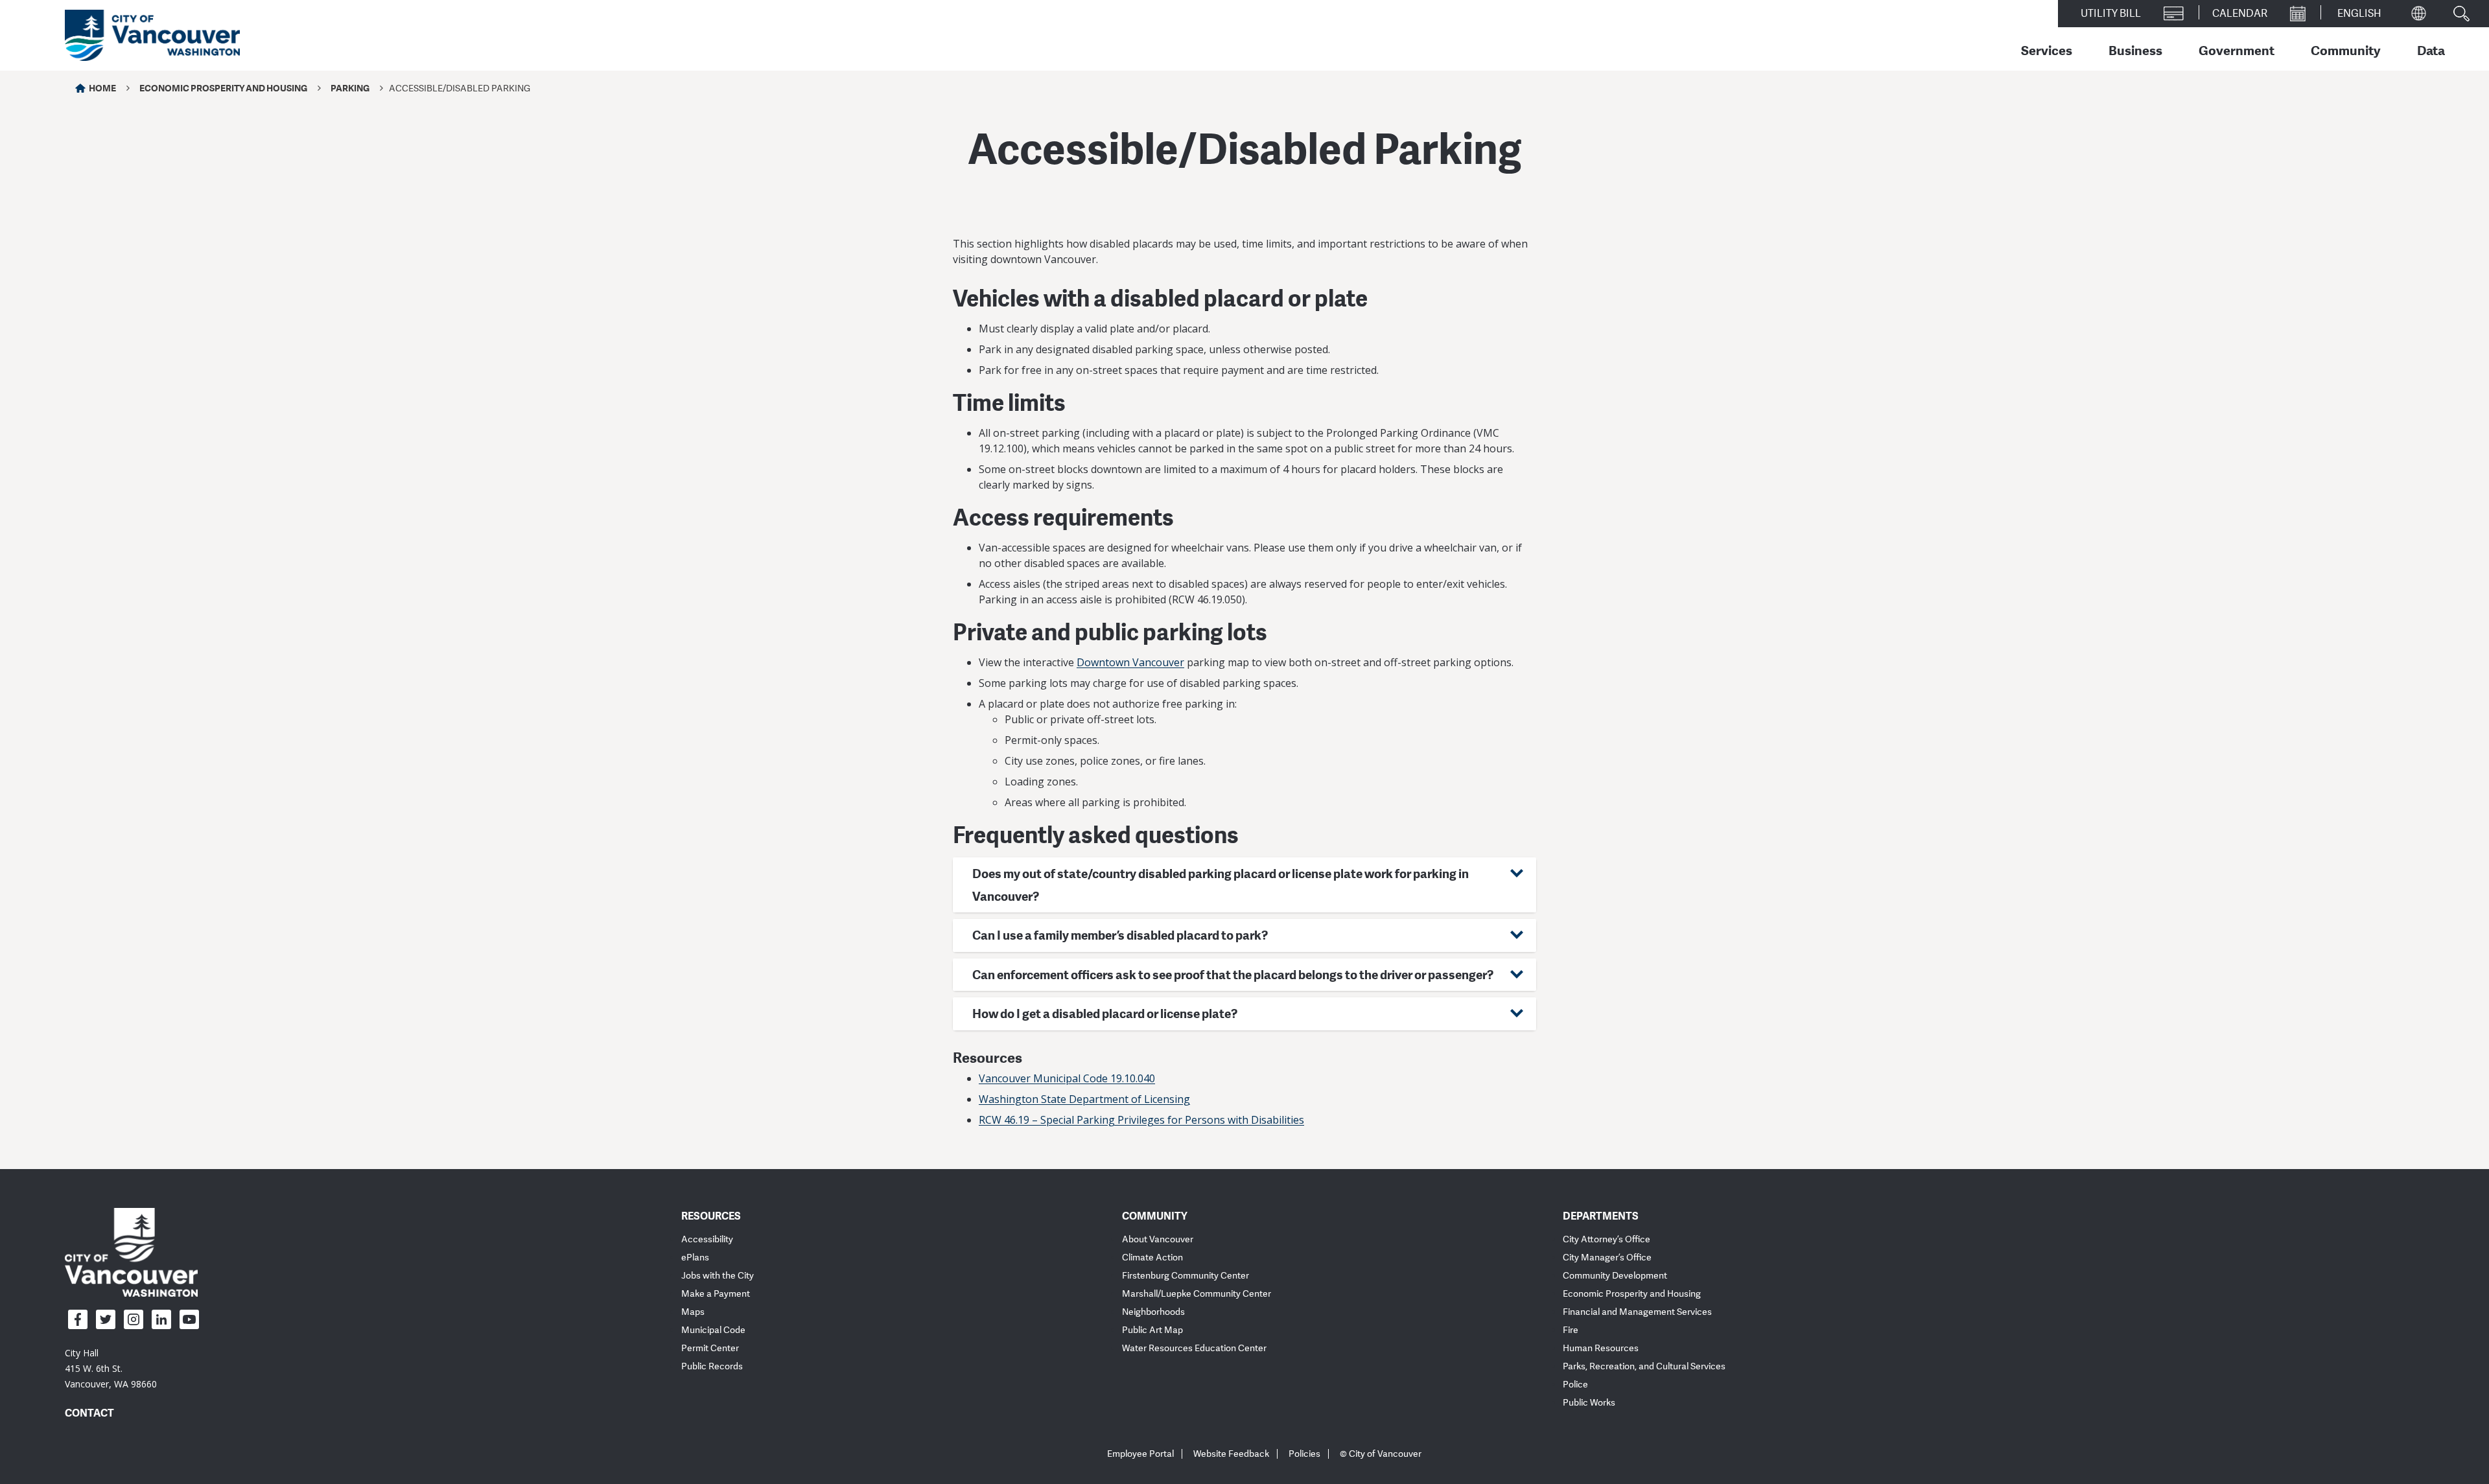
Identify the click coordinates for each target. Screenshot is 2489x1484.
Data (2431, 50)
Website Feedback (1231, 1454)
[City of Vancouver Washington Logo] (152, 36)
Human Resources (1601, 1348)
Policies (1304, 1454)
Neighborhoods (1153, 1312)
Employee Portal (1140, 1454)
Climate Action (1152, 1258)
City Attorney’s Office (1607, 1239)
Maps (693, 1312)
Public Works (1589, 1403)
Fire (1571, 1330)
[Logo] (131, 1252)
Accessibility (707, 1239)
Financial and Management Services (1637, 1312)
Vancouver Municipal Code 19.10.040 (1067, 1078)
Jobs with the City (718, 1276)
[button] (1244, 885)
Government (2237, 50)
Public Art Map (1152, 1330)
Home (102, 88)
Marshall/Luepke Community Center (1197, 1294)
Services (2047, 50)
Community (2346, 50)
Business (2135, 50)
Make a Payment (716, 1294)
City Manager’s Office (1607, 1258)
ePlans (695, 1258)
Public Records (712, 1366)
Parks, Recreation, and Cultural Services (1644, 1366)
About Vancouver (1158, 1239)
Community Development (1615, 1276)
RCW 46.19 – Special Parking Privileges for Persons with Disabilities (1141, 1120)
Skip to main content (60, 112)
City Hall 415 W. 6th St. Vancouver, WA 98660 (111, 1368)
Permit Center (710, 1348)
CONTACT (89, 1413)
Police (1575, 1385)
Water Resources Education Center (1194, 1348)
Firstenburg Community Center (1186, 1276)
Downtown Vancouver (1130, 662)
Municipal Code (713, 1330)
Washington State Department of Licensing (1084, 1099)
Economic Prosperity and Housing (223, 88)
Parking (350, 88)
